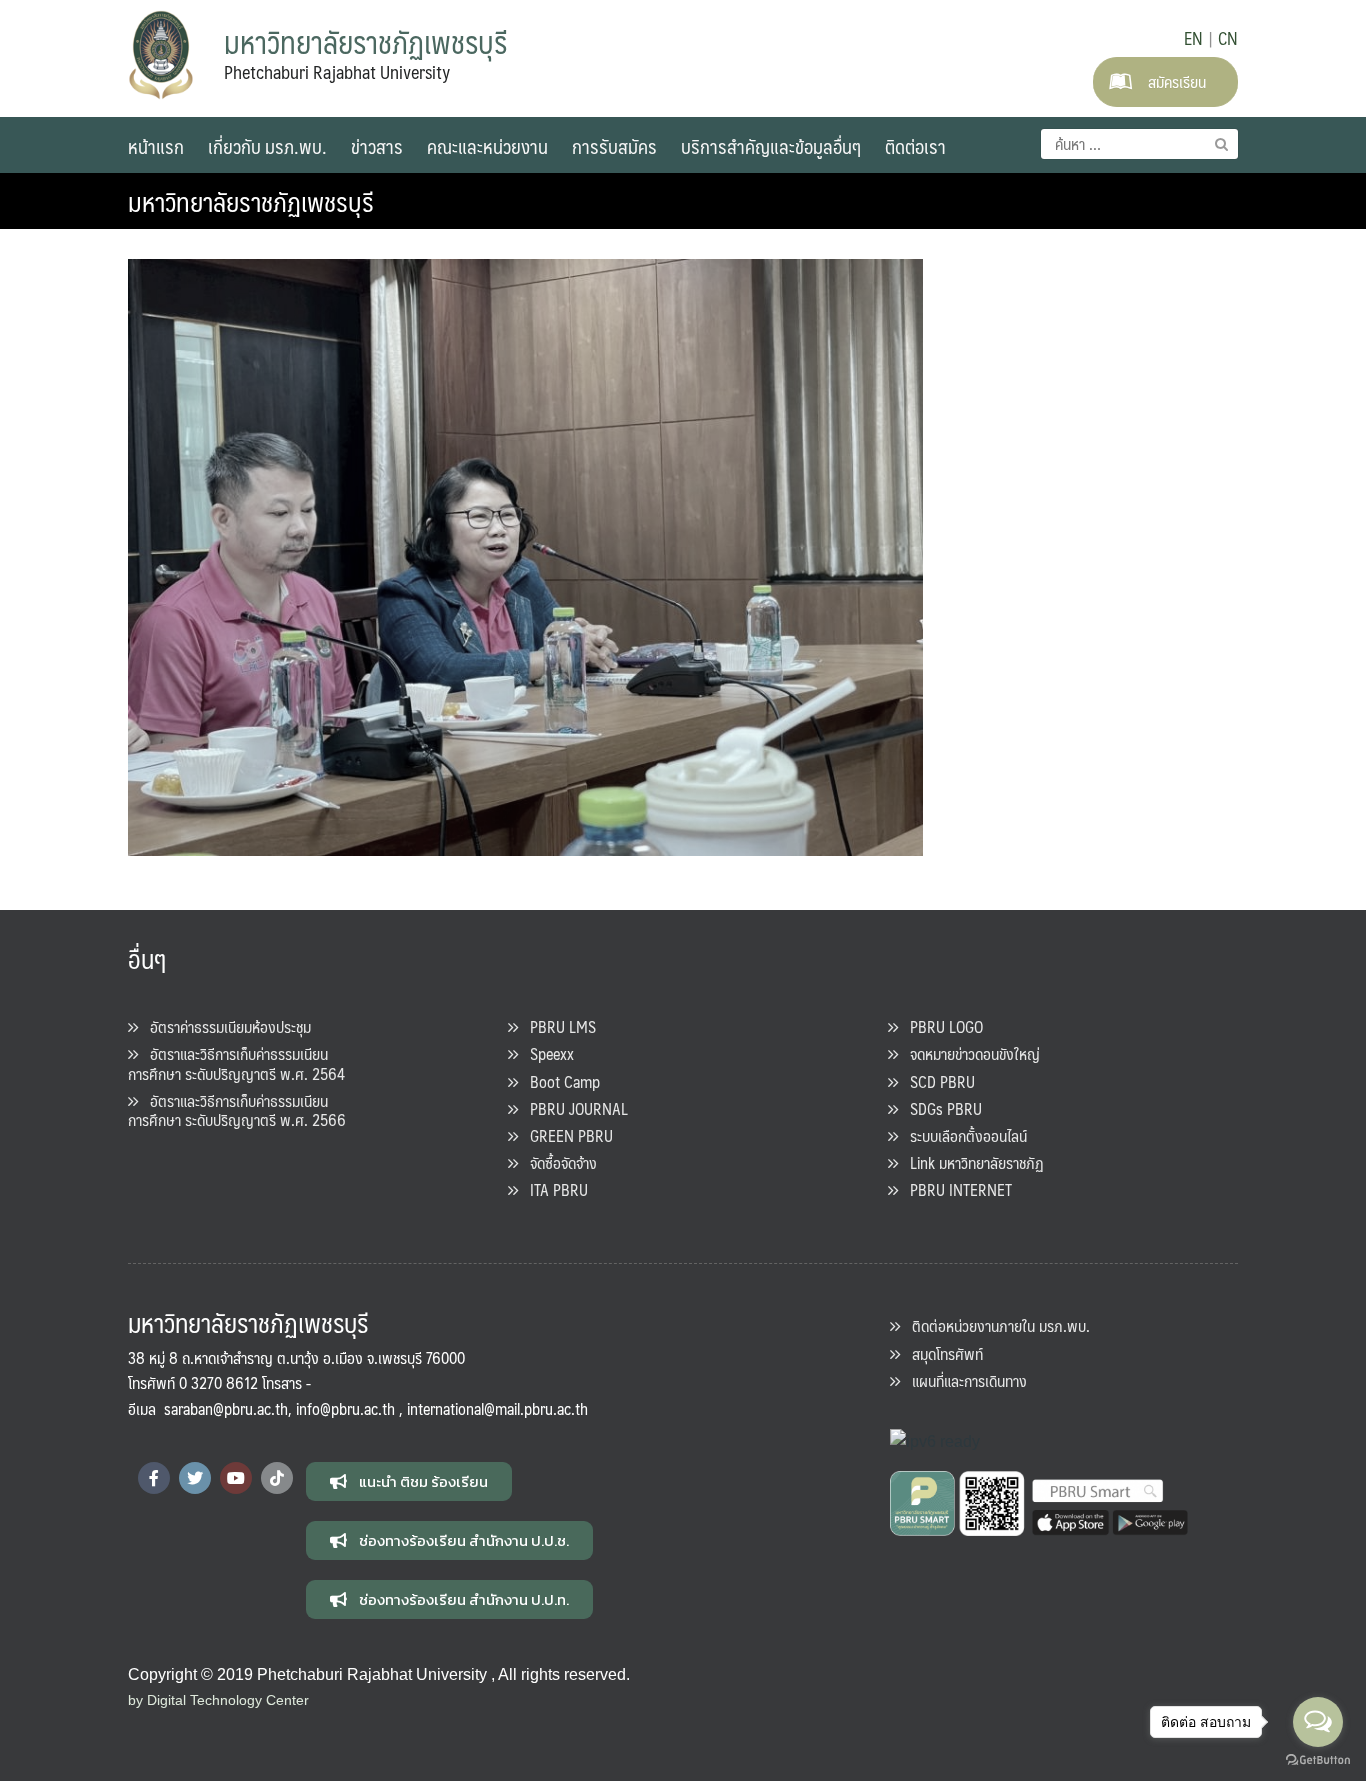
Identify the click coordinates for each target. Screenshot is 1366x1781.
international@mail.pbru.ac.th (497, 1408)
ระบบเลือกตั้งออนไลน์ (962, 1135)
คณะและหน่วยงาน (487, 146)
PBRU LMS (557, 1026)
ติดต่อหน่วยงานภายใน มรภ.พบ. (995, 1325)
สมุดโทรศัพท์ (941, 1353)
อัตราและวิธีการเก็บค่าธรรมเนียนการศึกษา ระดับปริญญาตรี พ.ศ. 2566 (237, 1110)
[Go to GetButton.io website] (1318, 1760)
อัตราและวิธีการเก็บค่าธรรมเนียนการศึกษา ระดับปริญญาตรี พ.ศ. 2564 (236, 1063)
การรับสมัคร (614, 146)
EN (1193, 38)
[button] (409, 1481)
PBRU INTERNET (955, 1189)
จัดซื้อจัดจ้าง (557, 1162)
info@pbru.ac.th (345, 1408)
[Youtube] (236, 1478)
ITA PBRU (553, 1189)
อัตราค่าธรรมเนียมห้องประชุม (224, 1026)
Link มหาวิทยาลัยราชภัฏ (971, 1162)
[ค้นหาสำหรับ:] (1139, 144)
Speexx (546, 1053)
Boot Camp (559, 1081)
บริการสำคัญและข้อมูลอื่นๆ (771, 146)
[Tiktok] (277, 1478)
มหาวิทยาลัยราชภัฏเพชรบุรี (251, 201)
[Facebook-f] (154, 1478)
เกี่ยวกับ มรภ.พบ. (267, 146)
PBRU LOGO (940, 1026)
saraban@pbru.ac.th (226, 1408)
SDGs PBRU (940, 1108)
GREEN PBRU (565, 1135)
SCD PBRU (936, 1081)
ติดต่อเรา (915, 146)
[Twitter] (195, 1478)
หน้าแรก (156, 146)
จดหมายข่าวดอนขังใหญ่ (969, 1053)
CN (1228, 38)
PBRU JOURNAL (573, 1108)
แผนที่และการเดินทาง (963, 1380)
